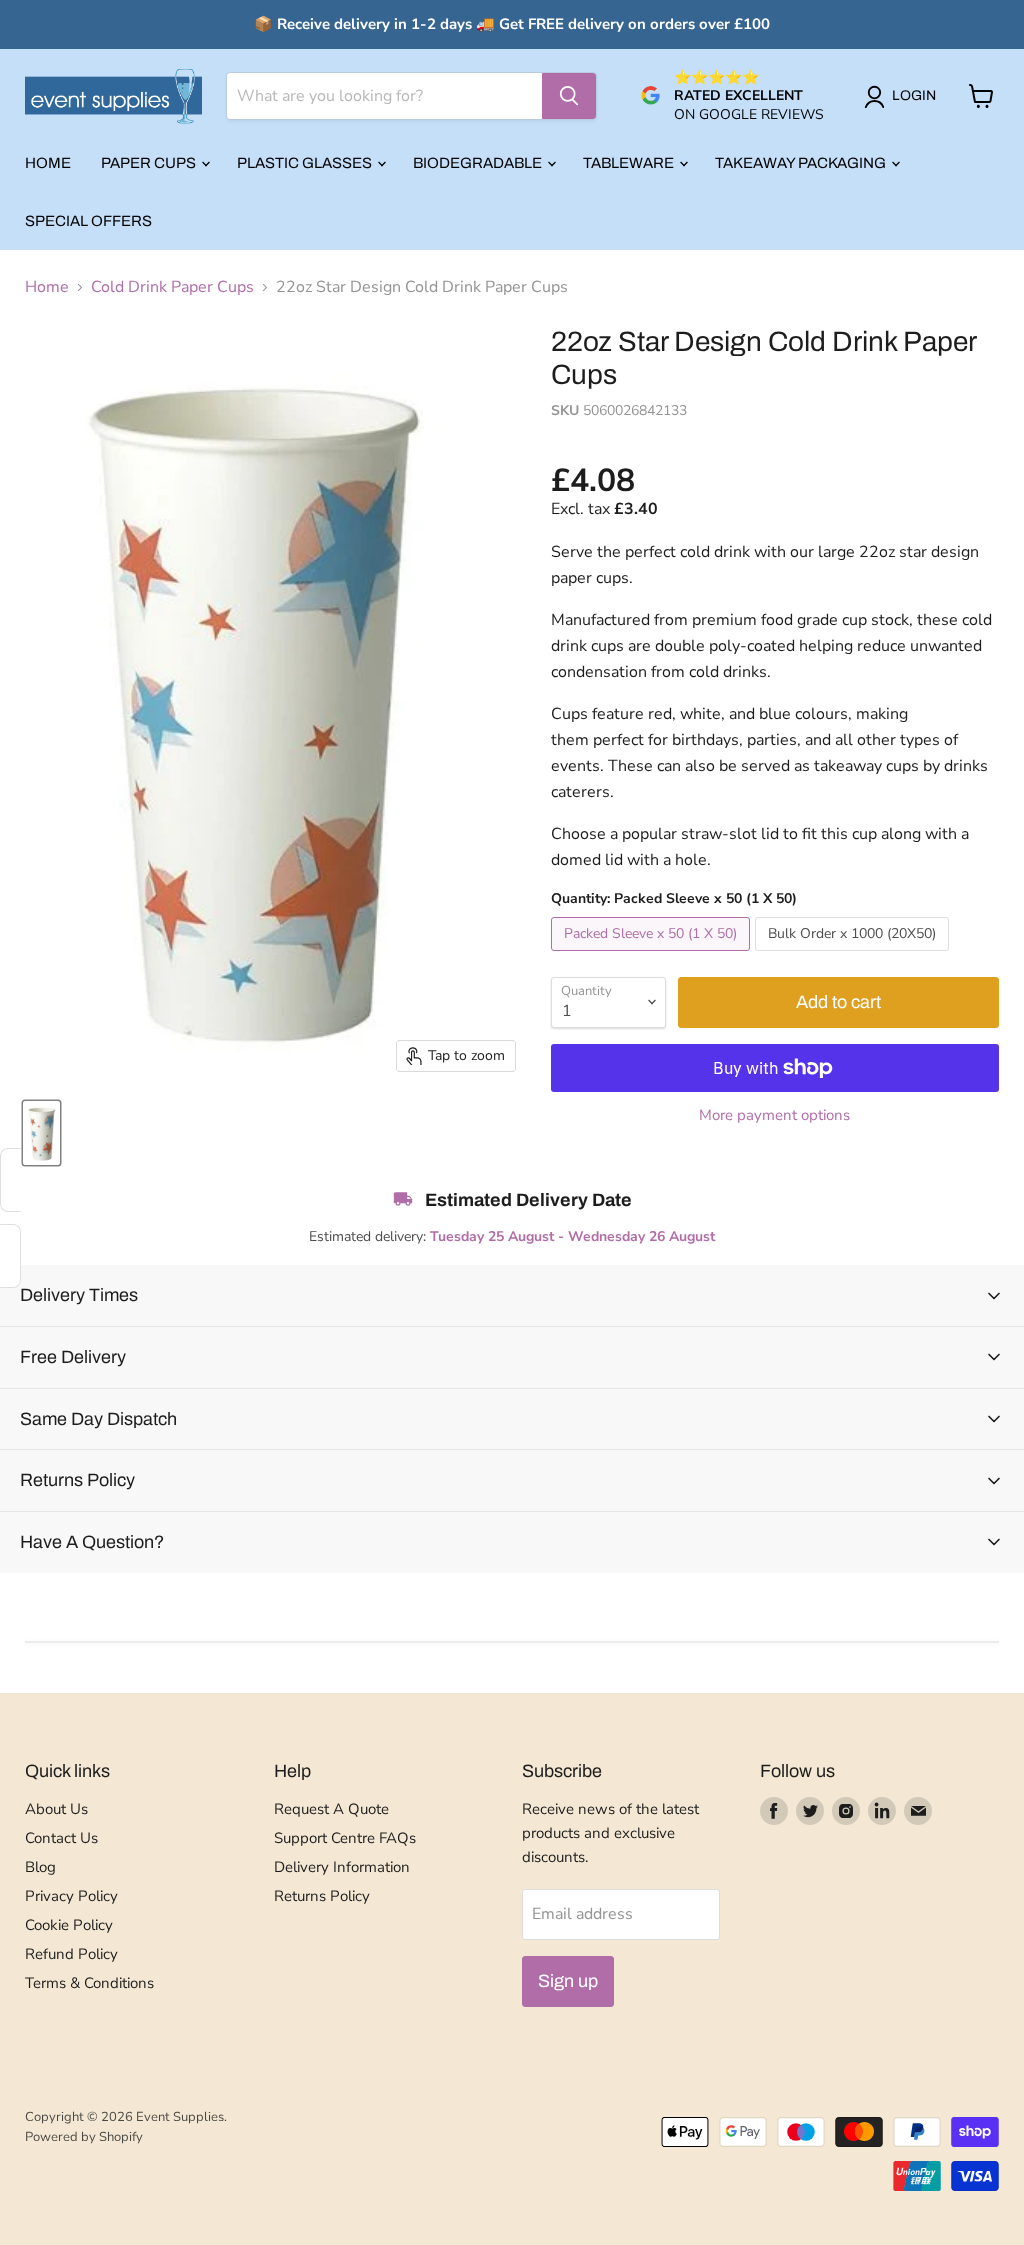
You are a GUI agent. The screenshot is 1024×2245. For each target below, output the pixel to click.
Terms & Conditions (89, 1983)
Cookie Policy (69, 1925)
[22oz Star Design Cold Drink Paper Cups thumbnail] (41, 1133)
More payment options (774, 1115)
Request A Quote (331, 1809)
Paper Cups (150, 163)
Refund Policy (71, 1954)
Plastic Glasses (306, 163)
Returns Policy (322, 1896)
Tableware (630, 163)
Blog (40, 1867)
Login (914, 95)
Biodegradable (479, 163)
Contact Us (61, 1838)
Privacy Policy (71, 1896)
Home (48, 163)
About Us (56, 1809)
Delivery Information (342, 1867)
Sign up (568, 1981)
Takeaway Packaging (802, 163)
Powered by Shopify (84, 2137)
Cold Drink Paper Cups (172, 287)
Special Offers (88, 221)
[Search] (569, 96)
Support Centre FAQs (345, 1838)
